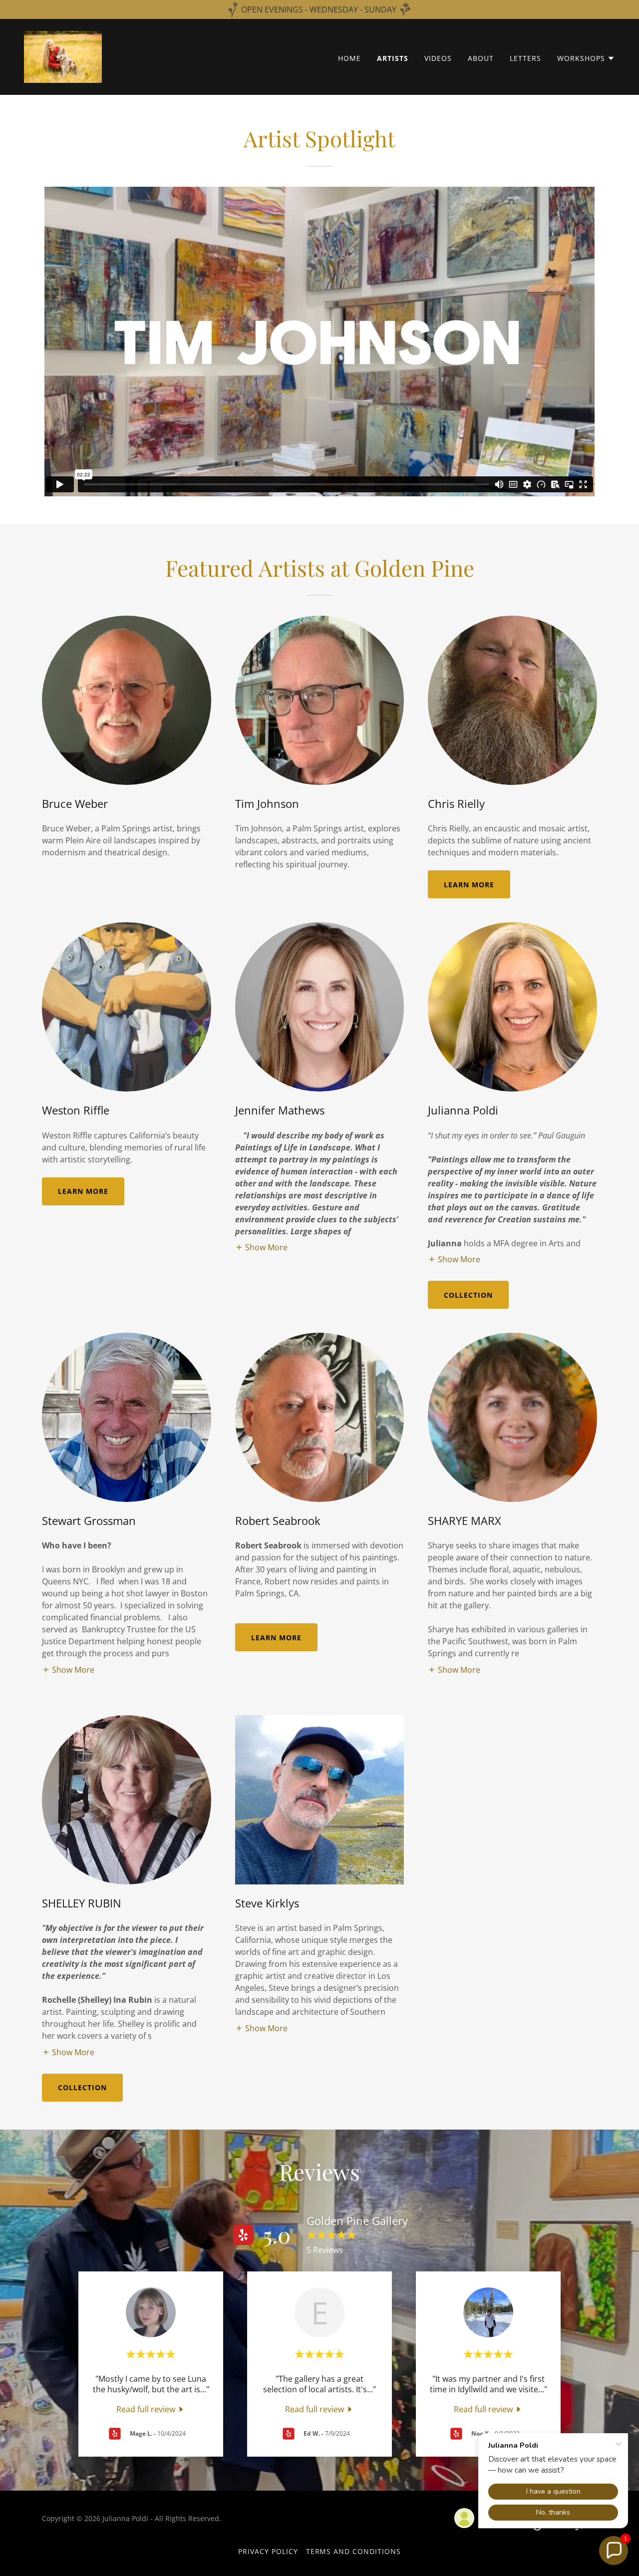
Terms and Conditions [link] (354, 2551)
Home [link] (349, 58)
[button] (586, 58)
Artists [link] (393, 58)
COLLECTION (468, 1295)
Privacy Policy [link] (268, 2551)
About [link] (481, 58)
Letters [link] (525, 58)
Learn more (469, 885)
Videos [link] (438, 58)
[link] (63, 56)
